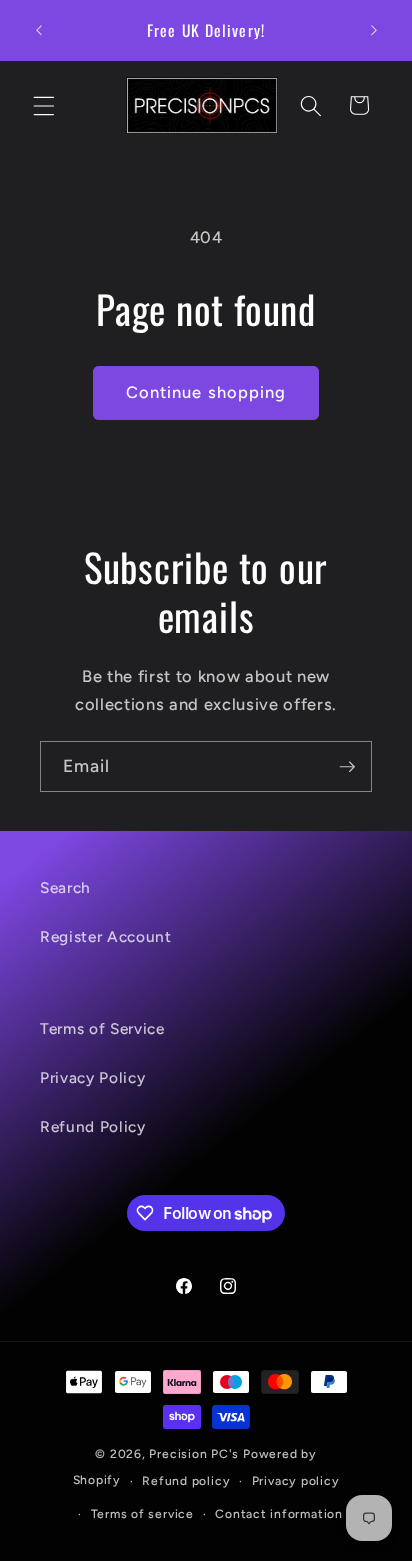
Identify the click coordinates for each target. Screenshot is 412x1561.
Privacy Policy (92, 1077)
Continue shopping (206, 392)
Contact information (279, 1514)
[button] (44, 105)
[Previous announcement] (39, 31)
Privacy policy (296, 1481)
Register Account (106, 936)
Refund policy (186, 1481)
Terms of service (142, 1514)
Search (65, 887)
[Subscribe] (347, 767)
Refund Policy (93, 1126)
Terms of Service (102, 1028)
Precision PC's (194, 1454)
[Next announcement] (374, 31)
